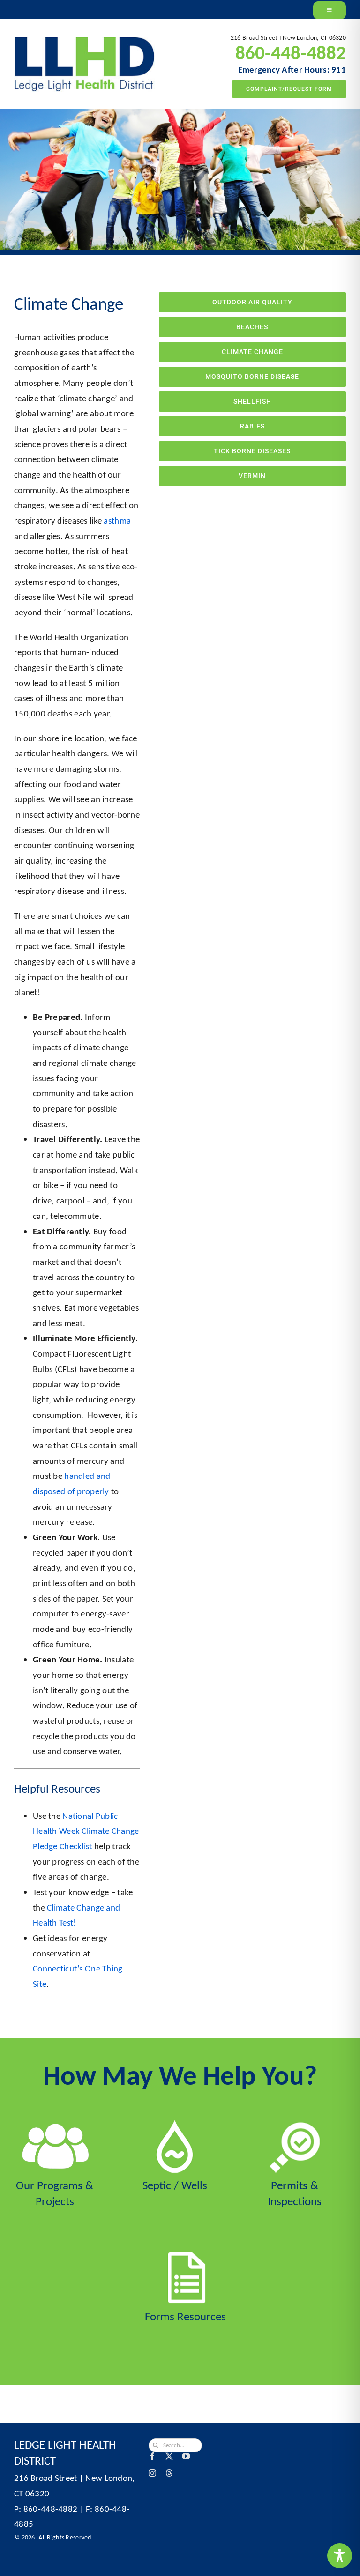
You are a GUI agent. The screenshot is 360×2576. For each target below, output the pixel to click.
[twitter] (169, 2456)
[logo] (84, 41)
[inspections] (295, 2124)
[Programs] (55, 2124)
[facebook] (152, 2456)
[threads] (169, 2473)
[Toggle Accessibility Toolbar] (340, 2556)
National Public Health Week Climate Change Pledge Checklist (86, 1831)
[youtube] (186, 2456)
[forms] (185, 2255)
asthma (117, 520)
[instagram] (152, 2473)
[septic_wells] (175, 2124)
